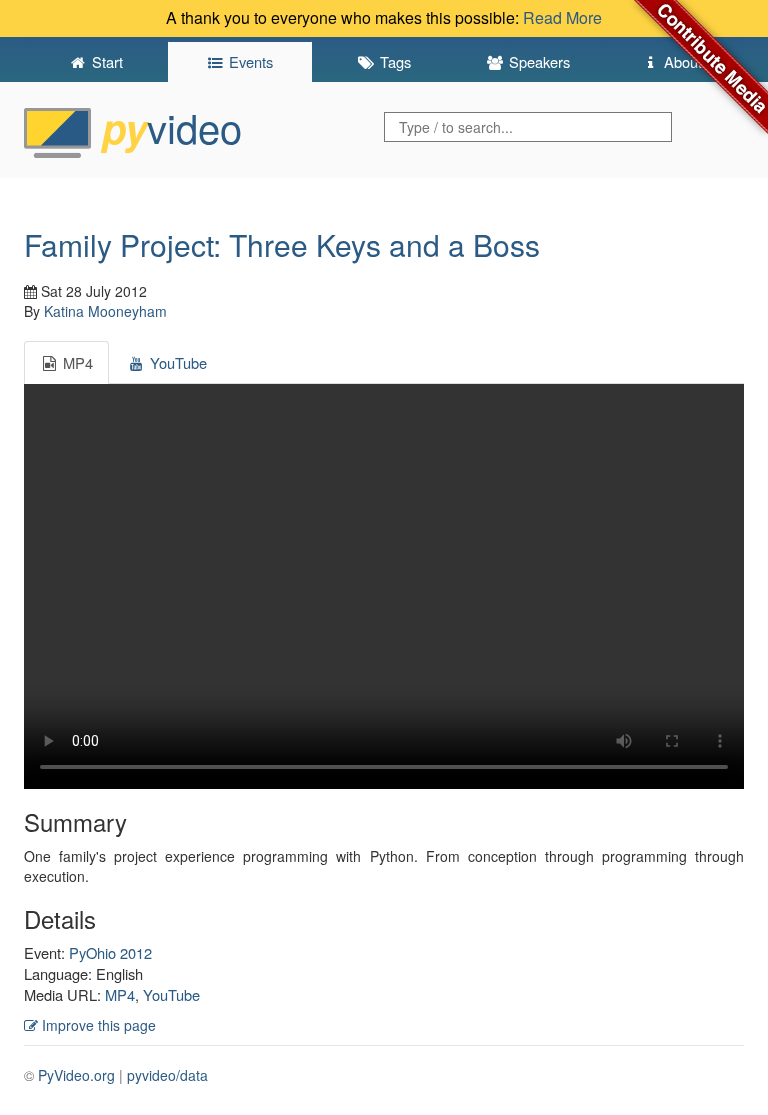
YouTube (171, 994)
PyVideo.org (76, 1075)
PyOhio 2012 (110, 952)
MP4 (120, 994)
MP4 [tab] (76, 362)
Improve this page (97, 1025)
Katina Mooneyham (105, 311)
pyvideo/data (167, 1075)
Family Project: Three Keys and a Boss (282, 244)
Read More (562, 17)
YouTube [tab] (176, 362)
